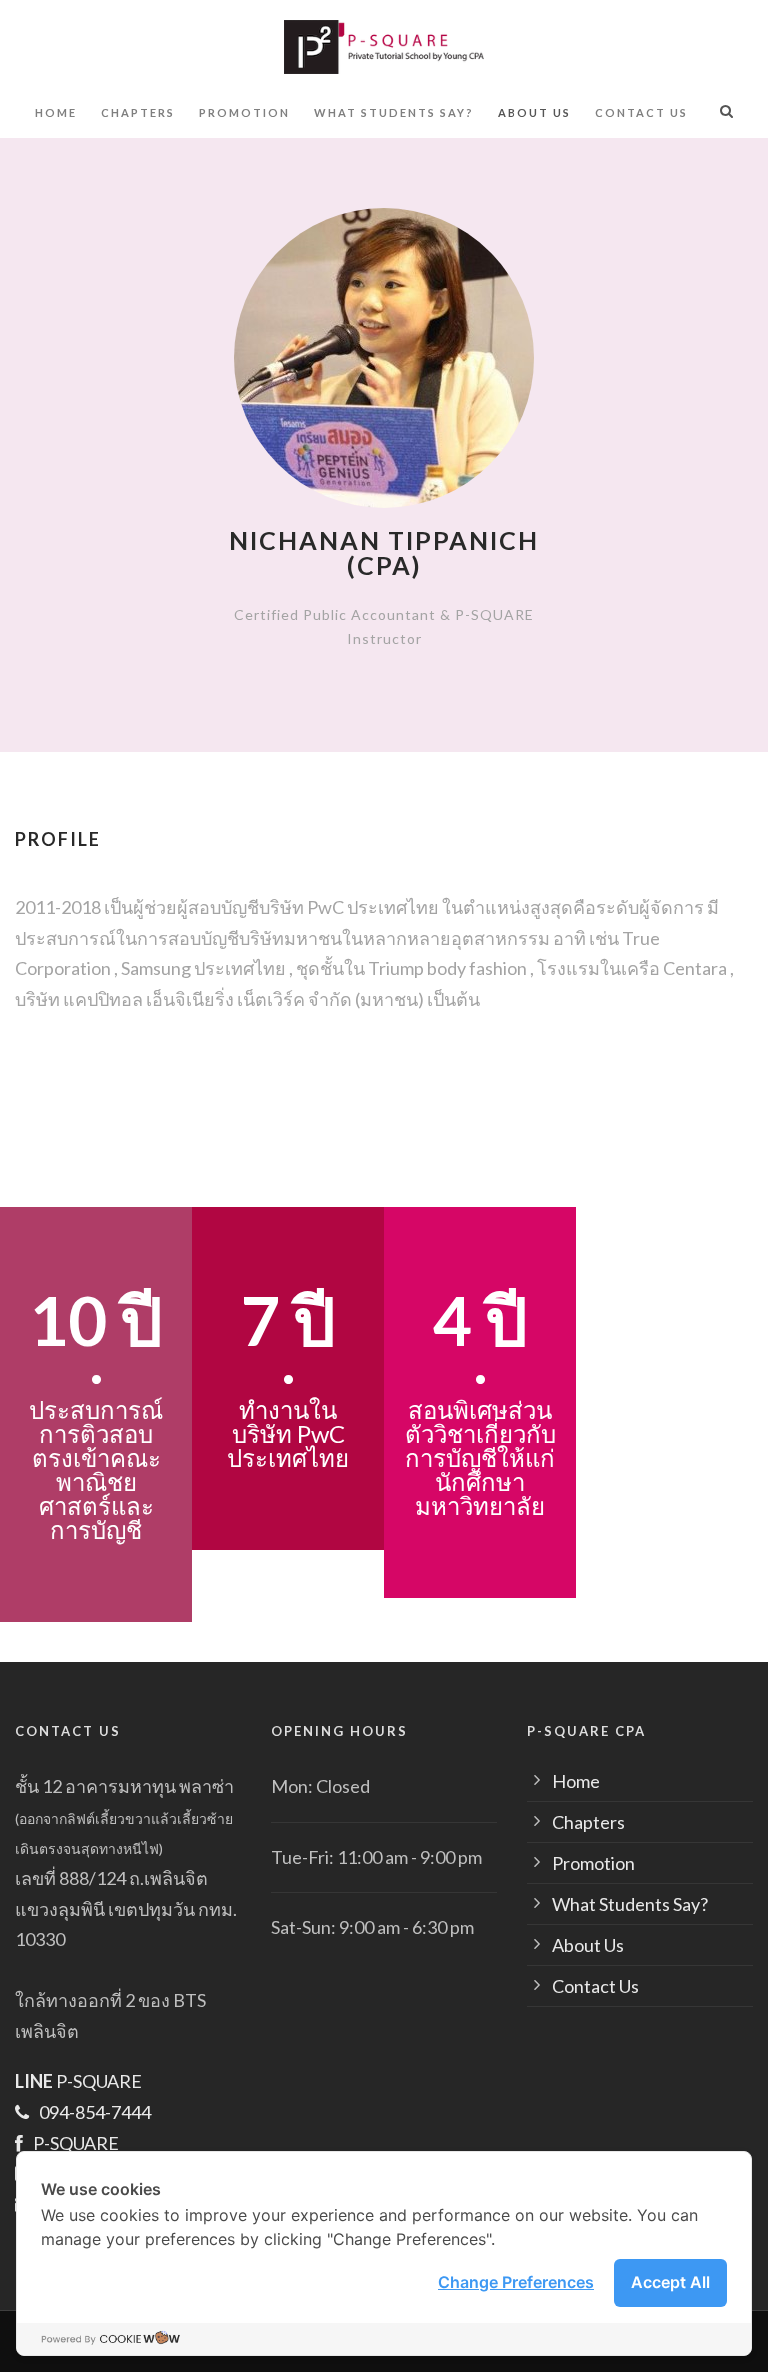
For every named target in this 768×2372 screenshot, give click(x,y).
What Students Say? (394, 112)
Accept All (670, 2282)
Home (56, 112)
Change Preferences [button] (516, 2282)
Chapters (138, 112)
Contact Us (641, 112)
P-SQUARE (78, 2081)
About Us (534, 112)
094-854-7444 (95, 2112)
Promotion (244, 112)
